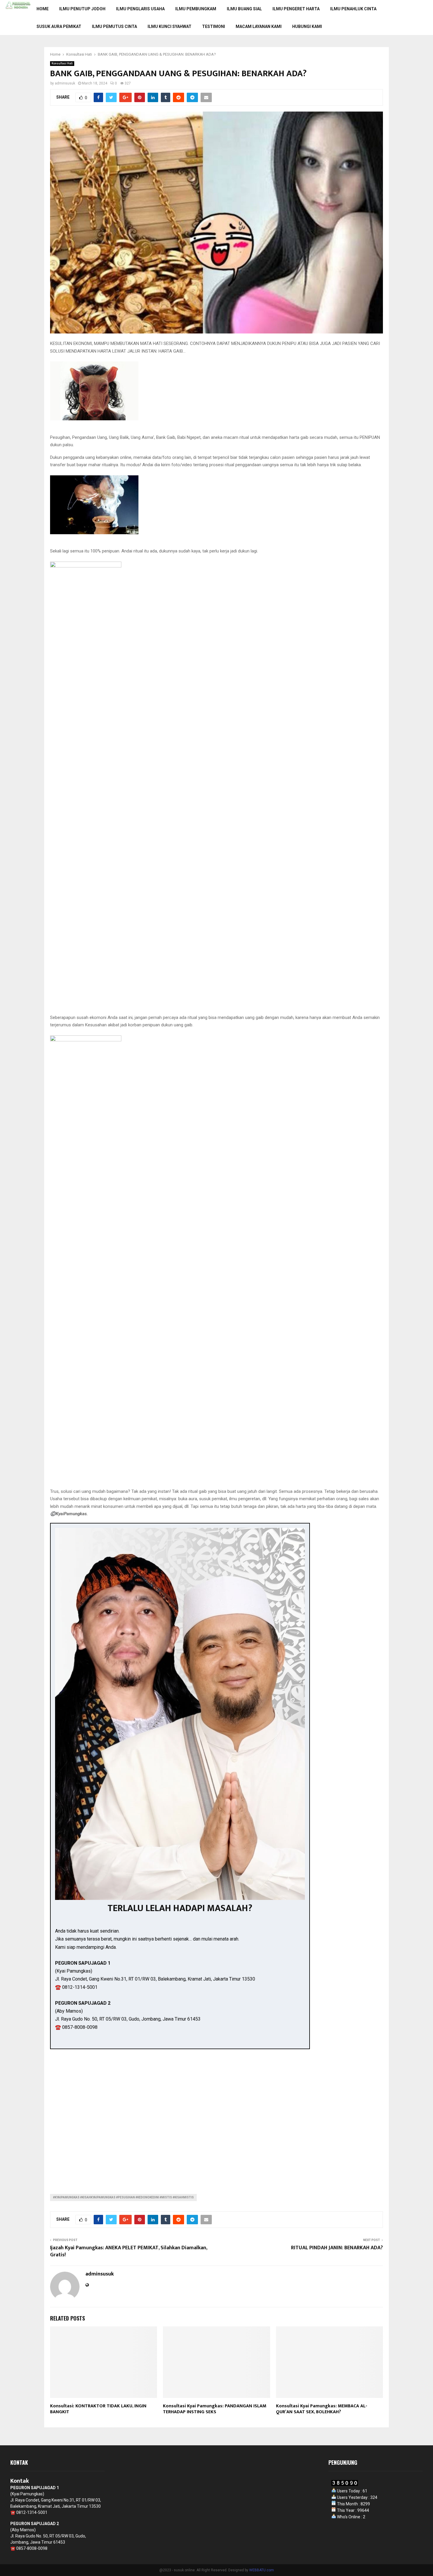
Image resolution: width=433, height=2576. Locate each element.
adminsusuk (65, 83)
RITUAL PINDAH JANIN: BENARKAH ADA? (337, 2248)
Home (43, 9)
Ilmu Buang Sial (244, 9)
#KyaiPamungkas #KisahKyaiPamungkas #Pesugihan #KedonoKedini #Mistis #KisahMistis (123, 2197)
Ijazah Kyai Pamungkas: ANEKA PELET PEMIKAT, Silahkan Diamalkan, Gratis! (129, 2251)
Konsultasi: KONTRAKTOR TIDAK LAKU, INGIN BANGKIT (98, 2409)
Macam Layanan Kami (259, 26)
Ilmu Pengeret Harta (296, 9)
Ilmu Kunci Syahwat (170, 26)
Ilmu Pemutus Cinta (114, 26)
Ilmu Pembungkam (196, 9)
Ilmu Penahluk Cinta (353, 9)
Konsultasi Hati (62, 63)
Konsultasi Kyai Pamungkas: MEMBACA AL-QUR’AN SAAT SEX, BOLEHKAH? (322, 2409)
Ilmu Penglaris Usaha (140, 9)
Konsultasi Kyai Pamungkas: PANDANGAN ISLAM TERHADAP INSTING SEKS (215, 2409)
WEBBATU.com (262, 2570)
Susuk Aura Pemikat (59, 26)
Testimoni (214, 26)
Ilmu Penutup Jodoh (82, 9)
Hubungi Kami (307, 26)
